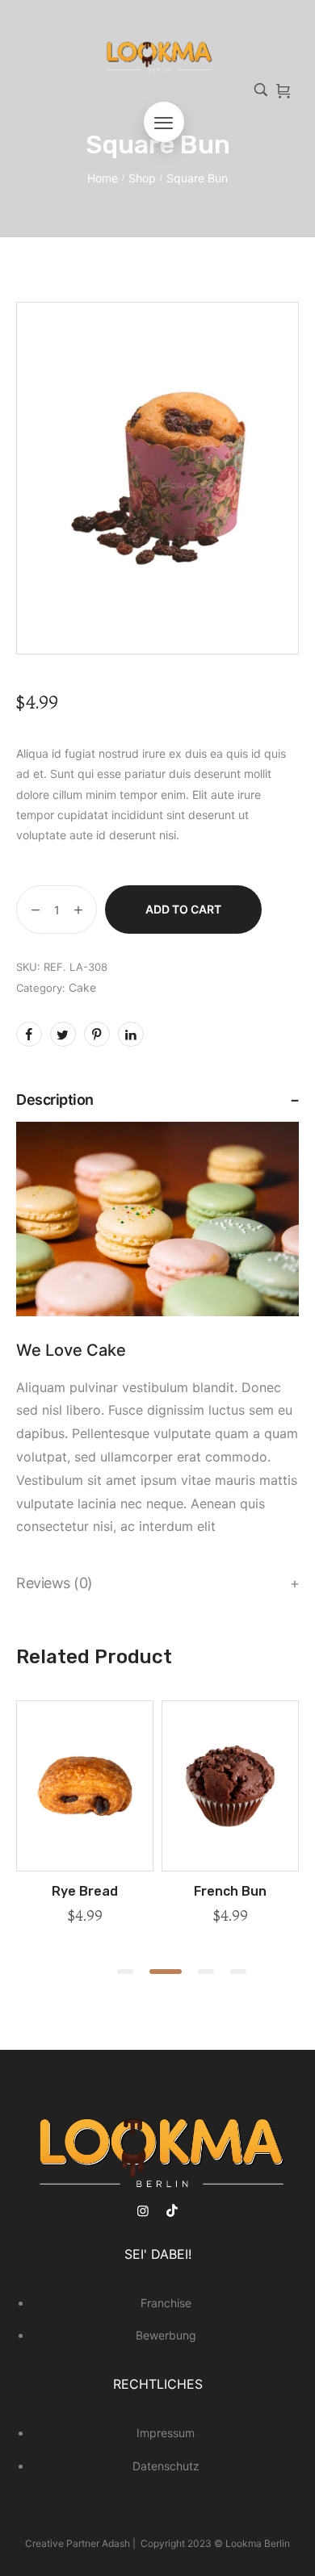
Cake (82, 987)
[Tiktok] (172, 2210)
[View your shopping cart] (283, 91)
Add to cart (183, 909)
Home (103, 178)
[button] (125, 1972)
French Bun (230, 1891)
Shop (142, 178)
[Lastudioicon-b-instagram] (143, 2210)
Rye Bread (85, 1891)
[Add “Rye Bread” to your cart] (85, 1866)
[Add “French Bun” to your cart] (230, 1866)
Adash (117, 2543)
